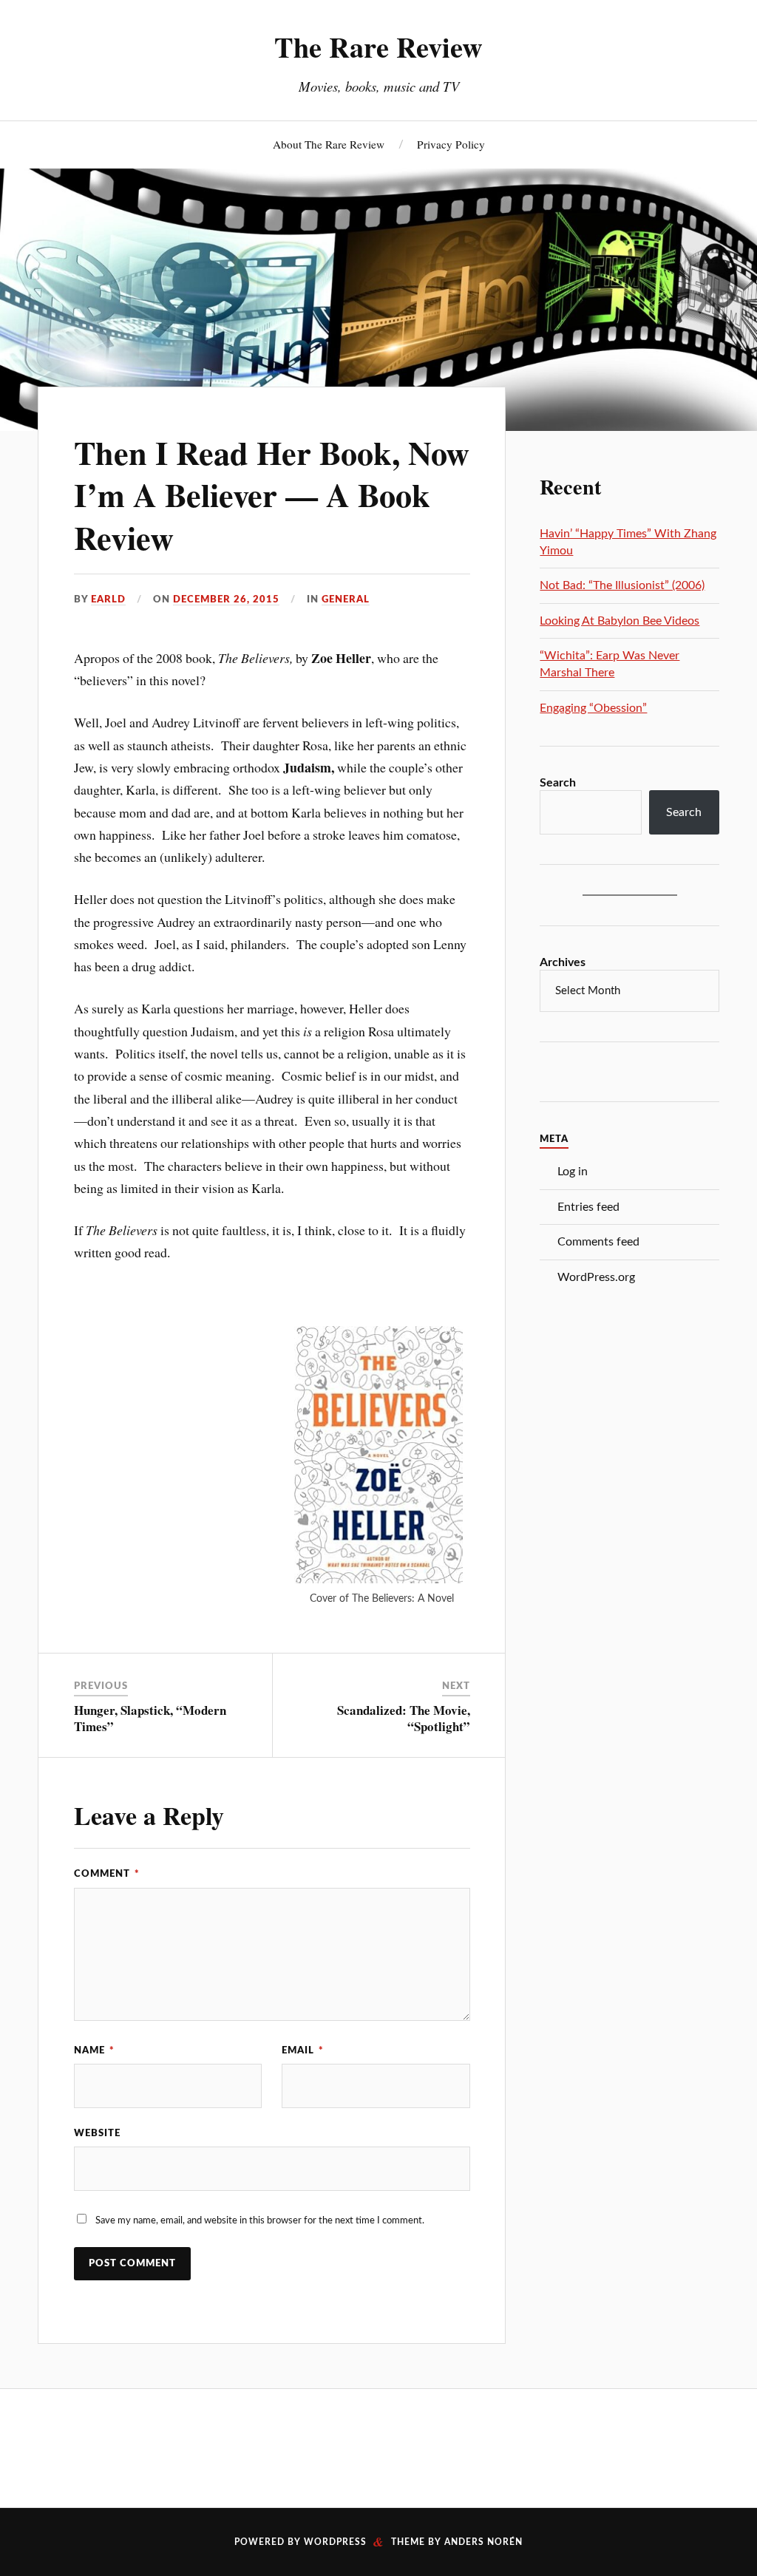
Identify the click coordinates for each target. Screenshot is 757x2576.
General (346, 599)
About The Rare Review (329, 144)
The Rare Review (378, 47)
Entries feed (588, 1207)
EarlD (108, 599)
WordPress (335, 2542)
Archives (563, 962)
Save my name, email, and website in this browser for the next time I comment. (260, 2220)
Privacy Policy (451, 144)
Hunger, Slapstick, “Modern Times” (150, 1718)
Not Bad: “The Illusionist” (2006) (622, 585)
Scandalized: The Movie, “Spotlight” (404, 1718)
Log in (573, 1172)
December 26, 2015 (226, 599)
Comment (107, 1874)
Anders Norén (483, 2542)
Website (97, 2133)
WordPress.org (596, 1277)
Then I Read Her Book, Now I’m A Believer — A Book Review (272, 495)
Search (558, 783)
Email (303, 2050)
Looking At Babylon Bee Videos (619, 621)
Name (94, 2050)
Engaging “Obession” (593, 708)
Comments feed (598, 1242)
